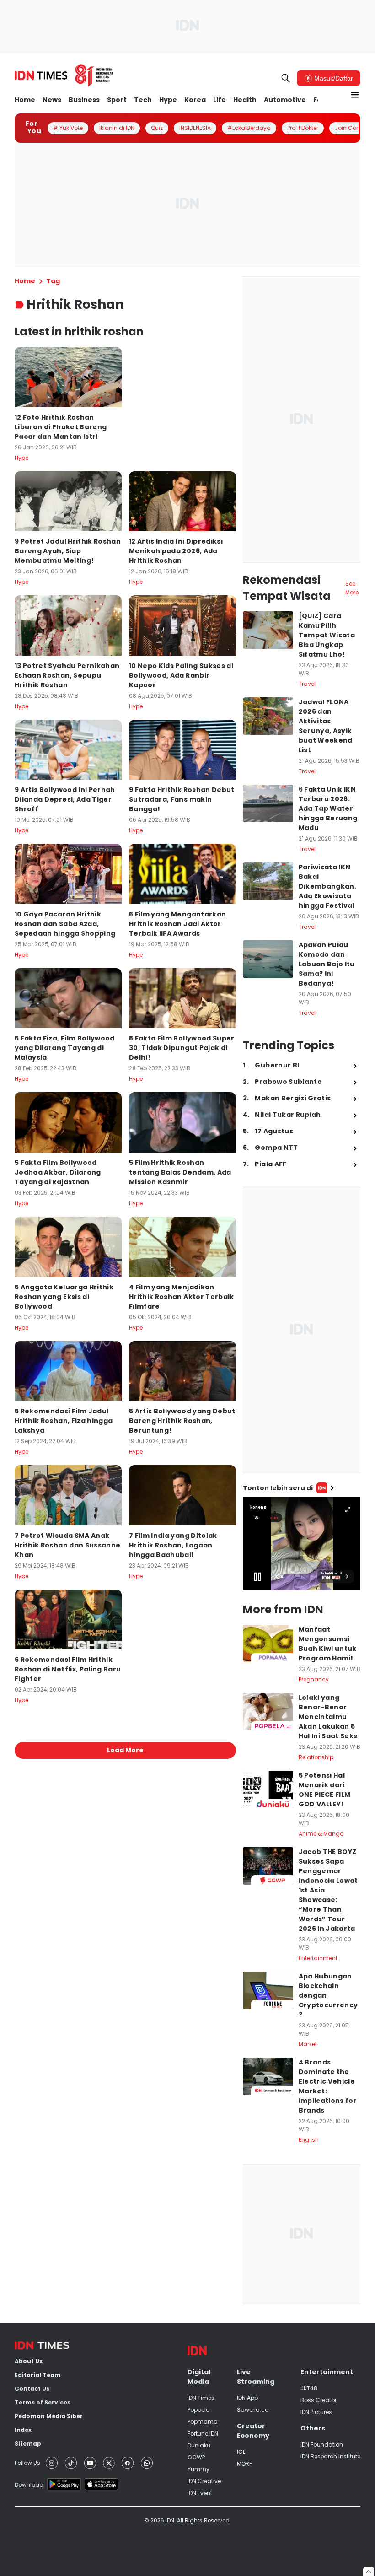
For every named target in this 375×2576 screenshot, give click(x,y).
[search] (286, 78)
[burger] (355, 95)
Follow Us (27, 2463)
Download (29, 2485)
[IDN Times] (64, 75)
